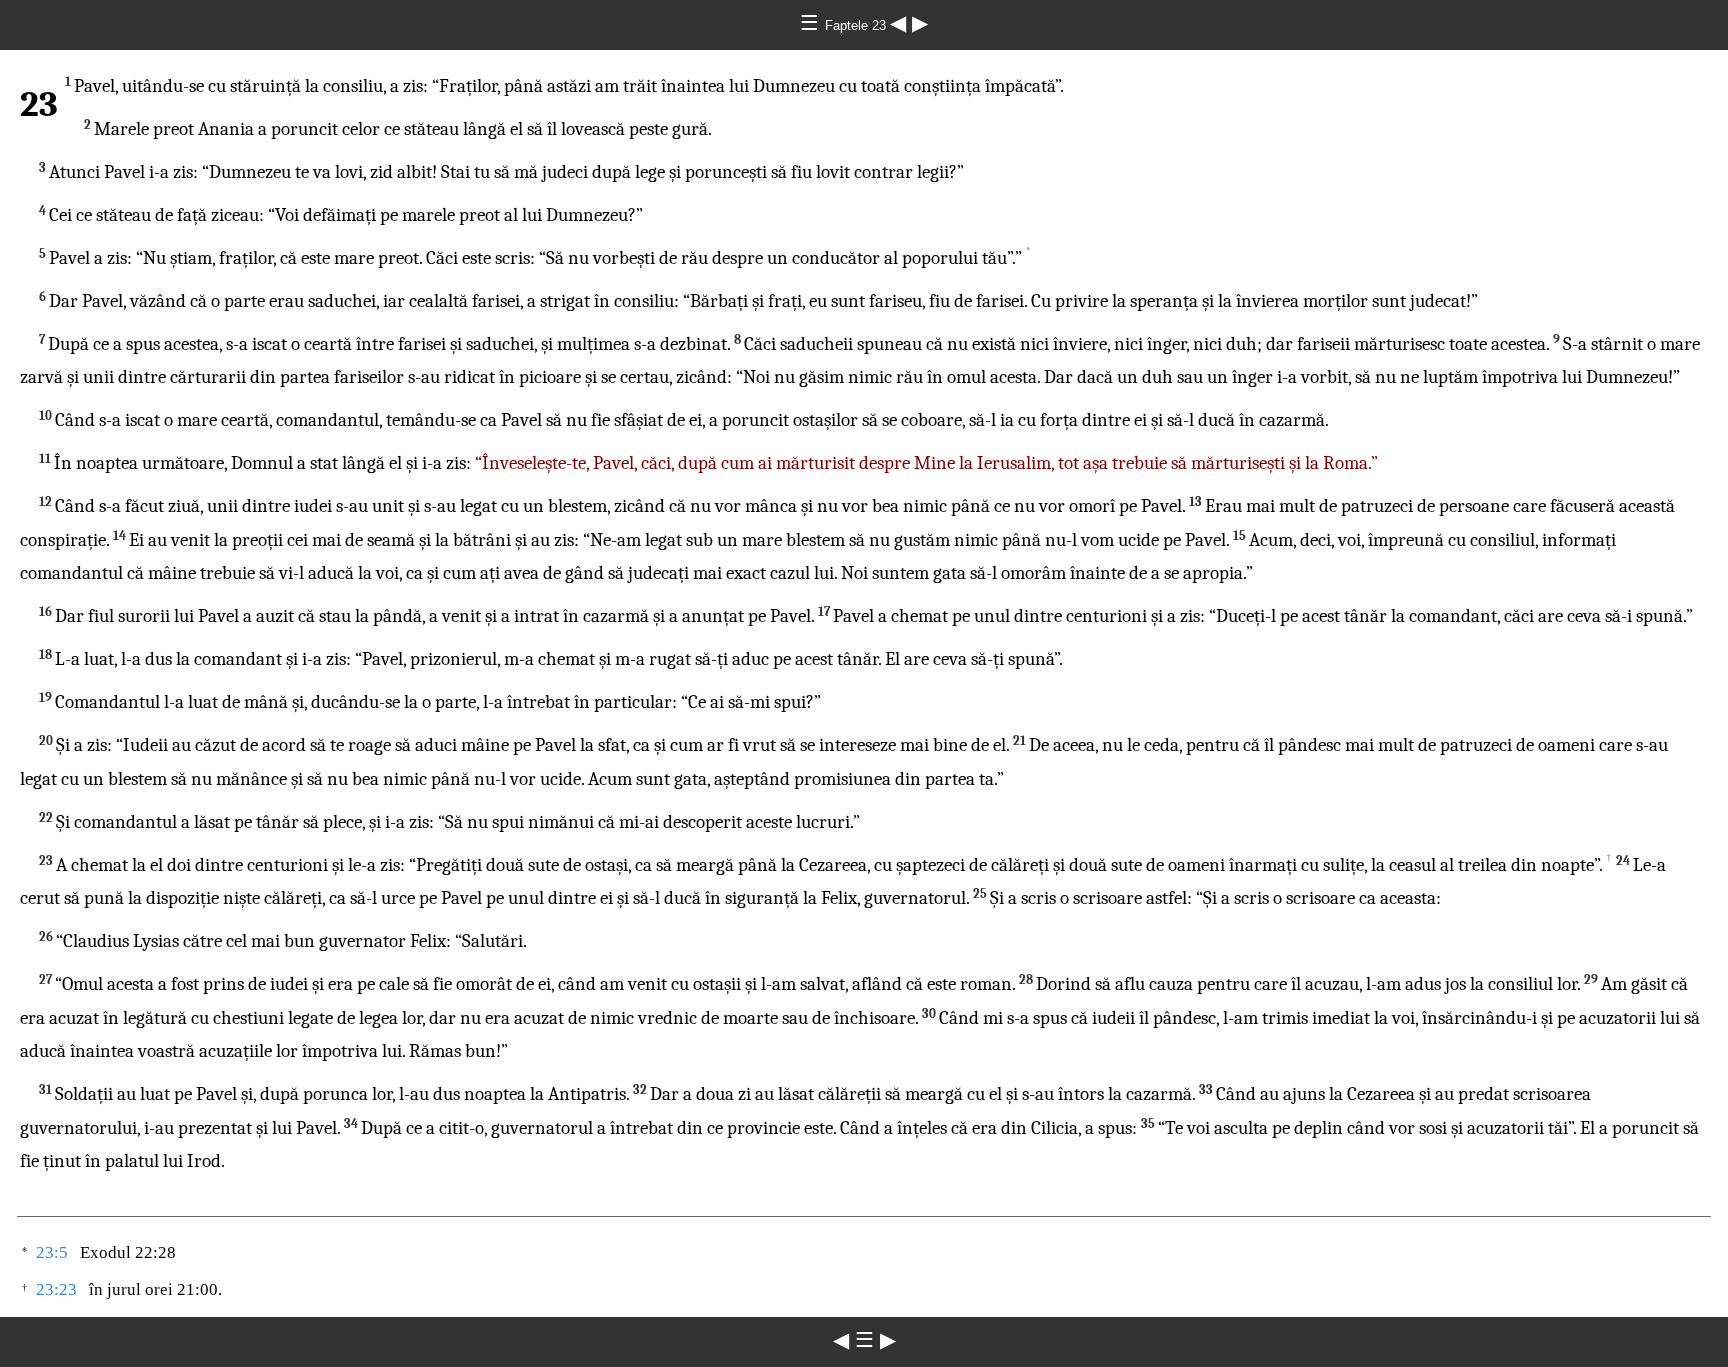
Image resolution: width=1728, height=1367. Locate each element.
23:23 (56, 1289)
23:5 (52, 1252)
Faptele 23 (857, 25)
